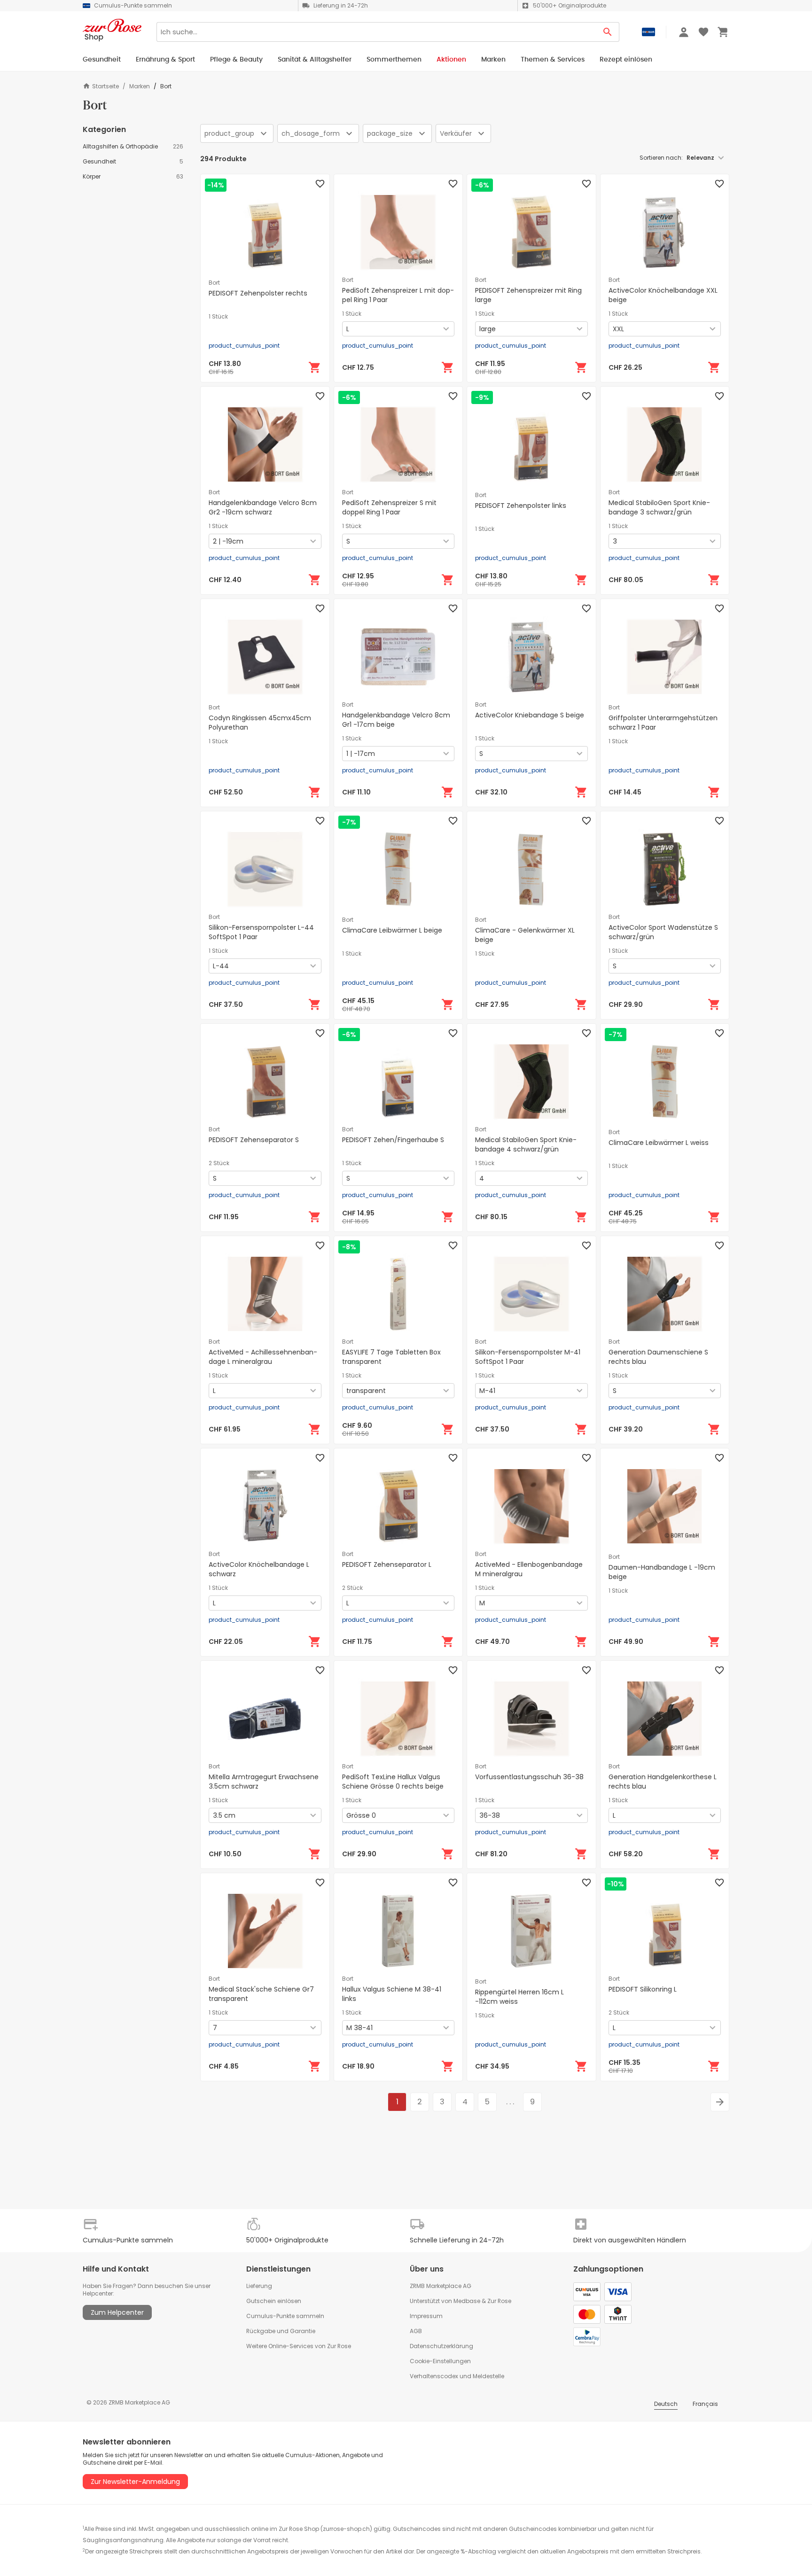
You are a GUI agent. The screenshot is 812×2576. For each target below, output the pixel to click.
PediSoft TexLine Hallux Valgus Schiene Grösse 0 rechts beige (393, 1782)
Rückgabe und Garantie (281, 2331)
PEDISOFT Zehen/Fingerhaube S (393, 1140)
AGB (416, 2331)
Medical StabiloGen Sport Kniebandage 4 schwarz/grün (526, 1144)
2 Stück (219, 1163)
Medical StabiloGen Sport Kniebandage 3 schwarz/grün (659, 507)
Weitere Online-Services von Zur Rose (299, 2346)
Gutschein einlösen (274, 2301)
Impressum (426, 2316)
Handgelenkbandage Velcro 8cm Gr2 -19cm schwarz (263, 507)
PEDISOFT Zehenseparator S (254, 1140)
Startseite (105, 86)
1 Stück (218, 317)
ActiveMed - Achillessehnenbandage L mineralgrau (263, 1357)
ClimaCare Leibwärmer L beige (392, 930)
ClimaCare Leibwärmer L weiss (659, 1143)
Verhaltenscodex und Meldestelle (457, 2376)
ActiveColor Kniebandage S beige (530, 715)
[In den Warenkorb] (315, 367)
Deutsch (666, 2404)
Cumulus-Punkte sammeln (285, 2316)
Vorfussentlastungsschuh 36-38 (529, 1777)
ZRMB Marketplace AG (441, 2286)
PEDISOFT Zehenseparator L (387, 1564)
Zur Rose (499, 2301)
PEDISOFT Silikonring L (643, 1989)
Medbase (467, 2301)
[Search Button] (608, 32)
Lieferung (259, 2286)
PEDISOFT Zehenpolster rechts (258, 293)
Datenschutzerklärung (441, 2346)
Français (705, 2404)
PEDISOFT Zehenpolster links (521, 506)
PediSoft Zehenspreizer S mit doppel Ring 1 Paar (389, 507)
